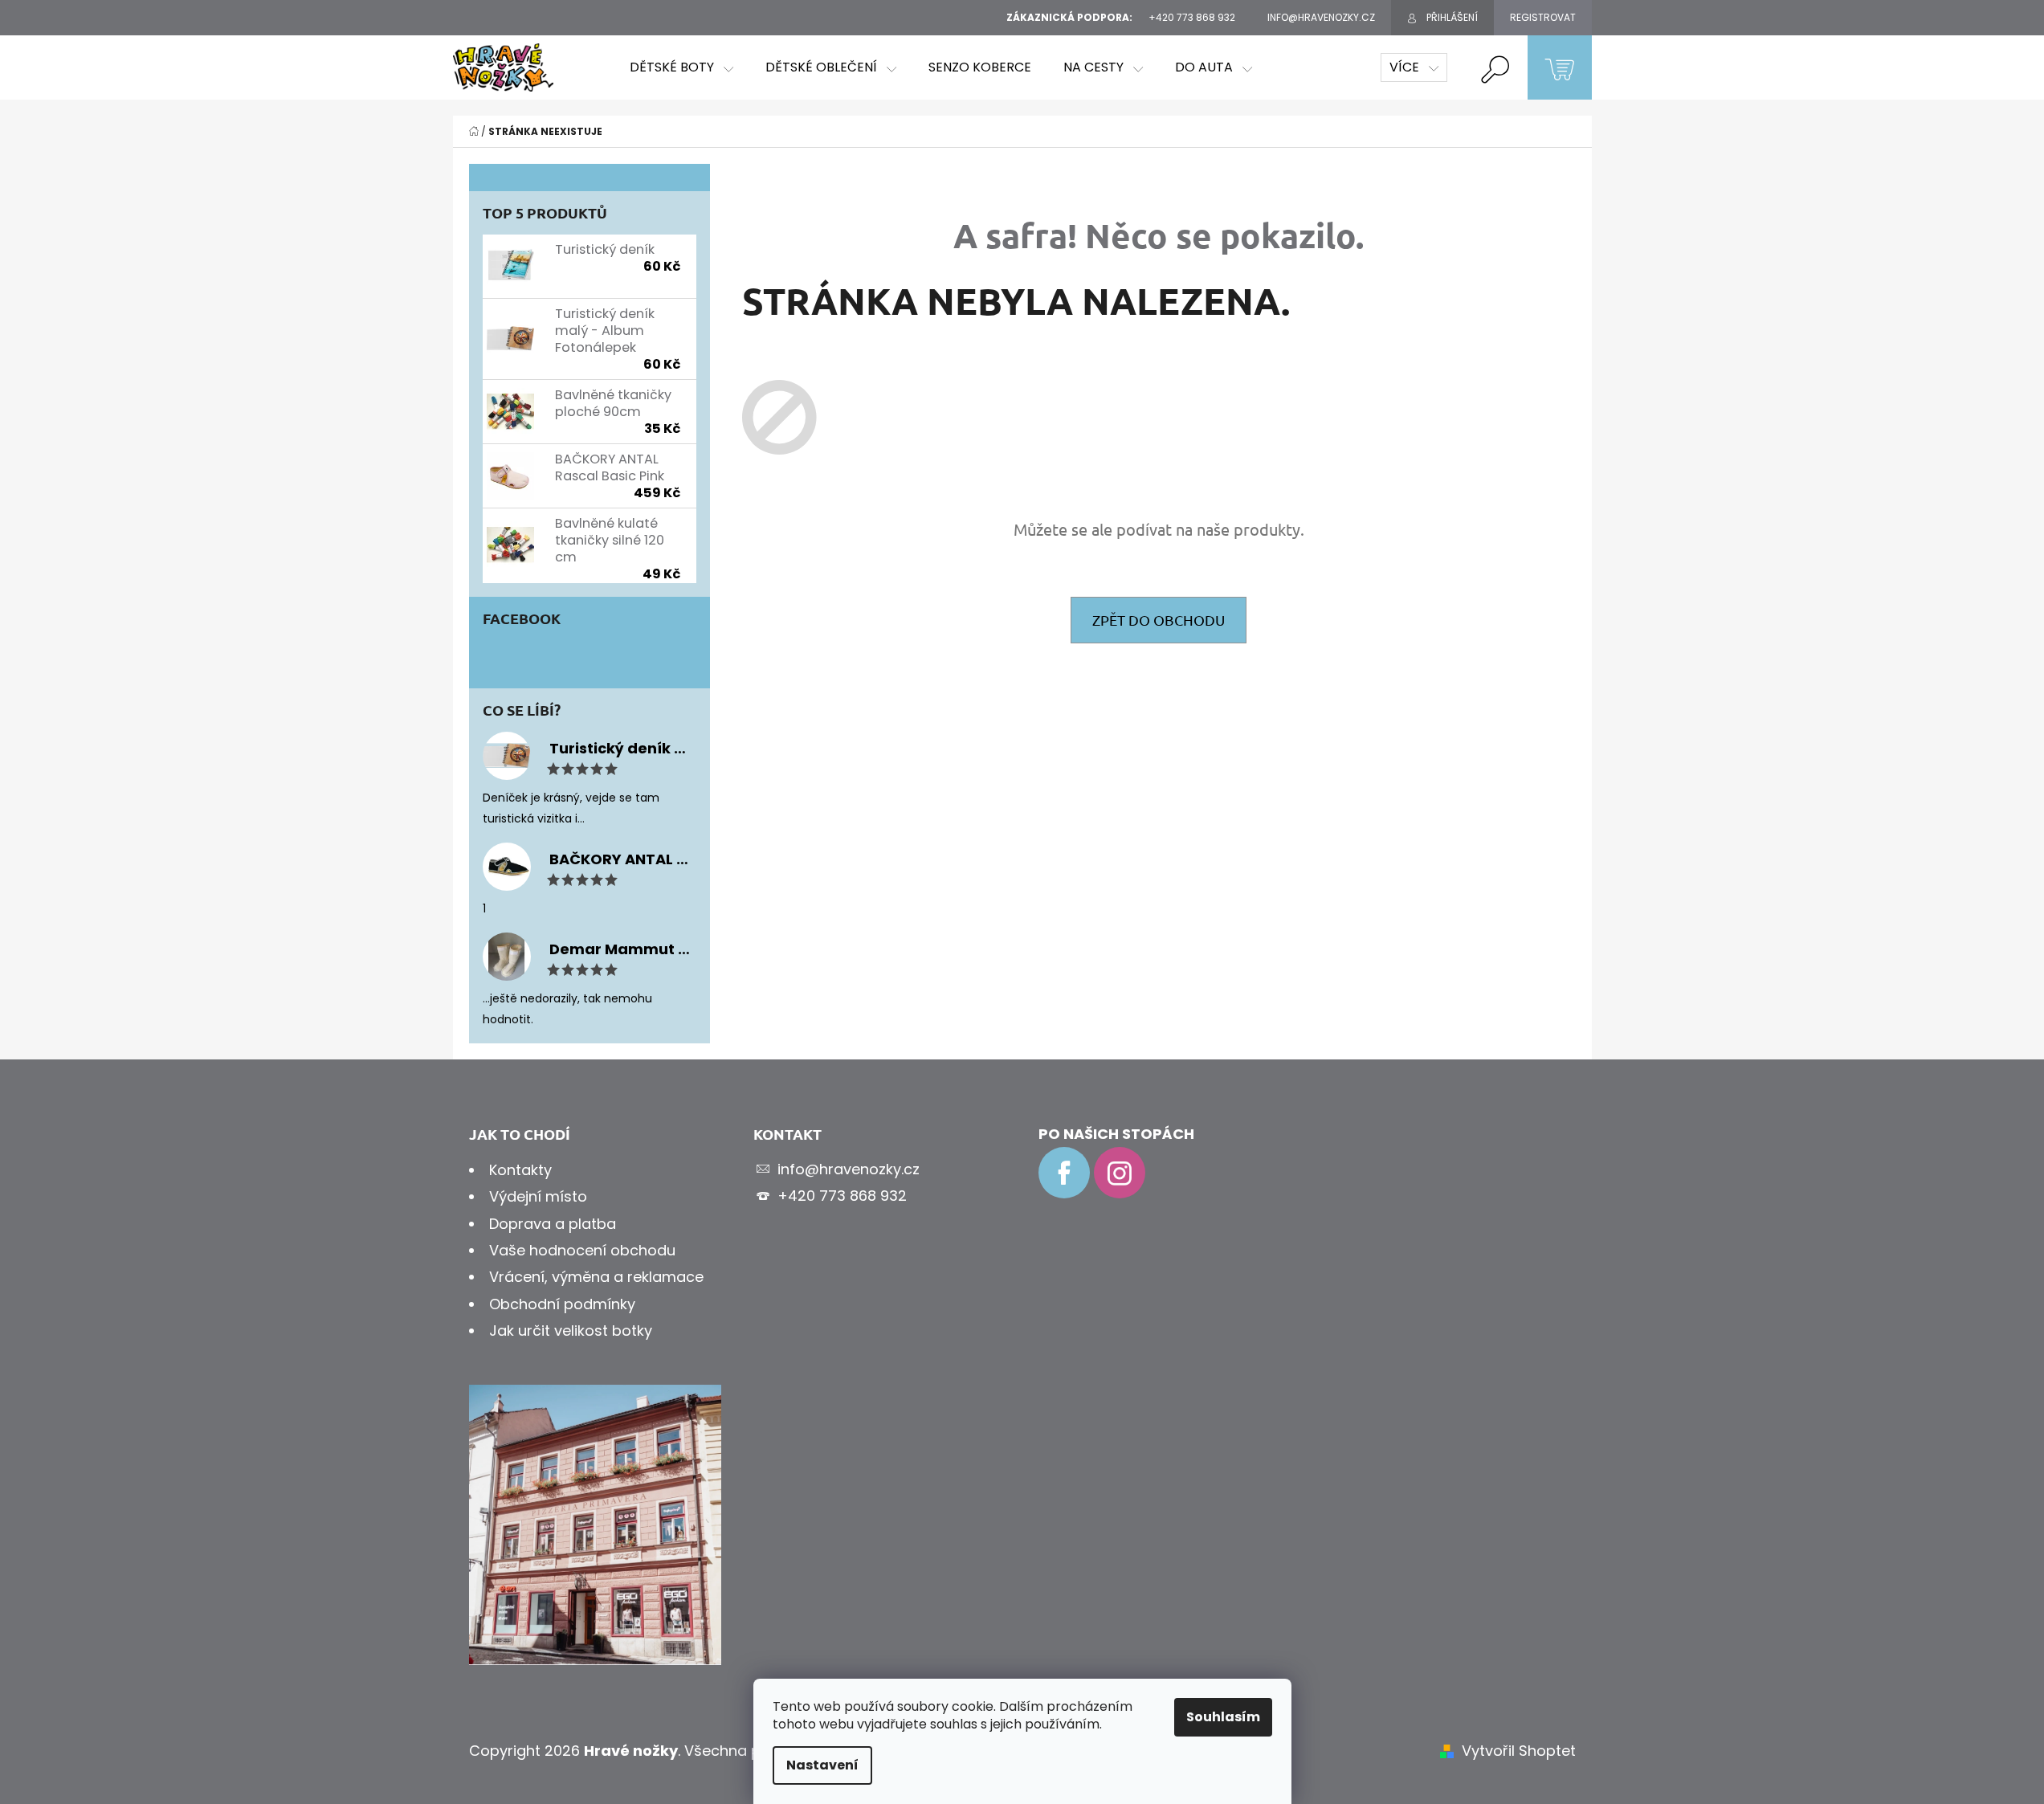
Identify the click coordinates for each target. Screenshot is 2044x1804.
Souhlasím (1223, 1717)
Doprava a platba (553, 1224)
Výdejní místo (538, 1196)
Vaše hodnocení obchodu (582, 1250)
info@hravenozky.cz (849, 1169)
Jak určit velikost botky (571, 1331)
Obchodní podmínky (562, 1304)
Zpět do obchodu (1159, 620)
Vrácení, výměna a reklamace (596, 1277)
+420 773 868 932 (842, 1196)
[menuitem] (681, 67)
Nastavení (822, 1765)
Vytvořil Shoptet (1519, 1751)
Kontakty (520, 1170)
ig (1120, 1173)
